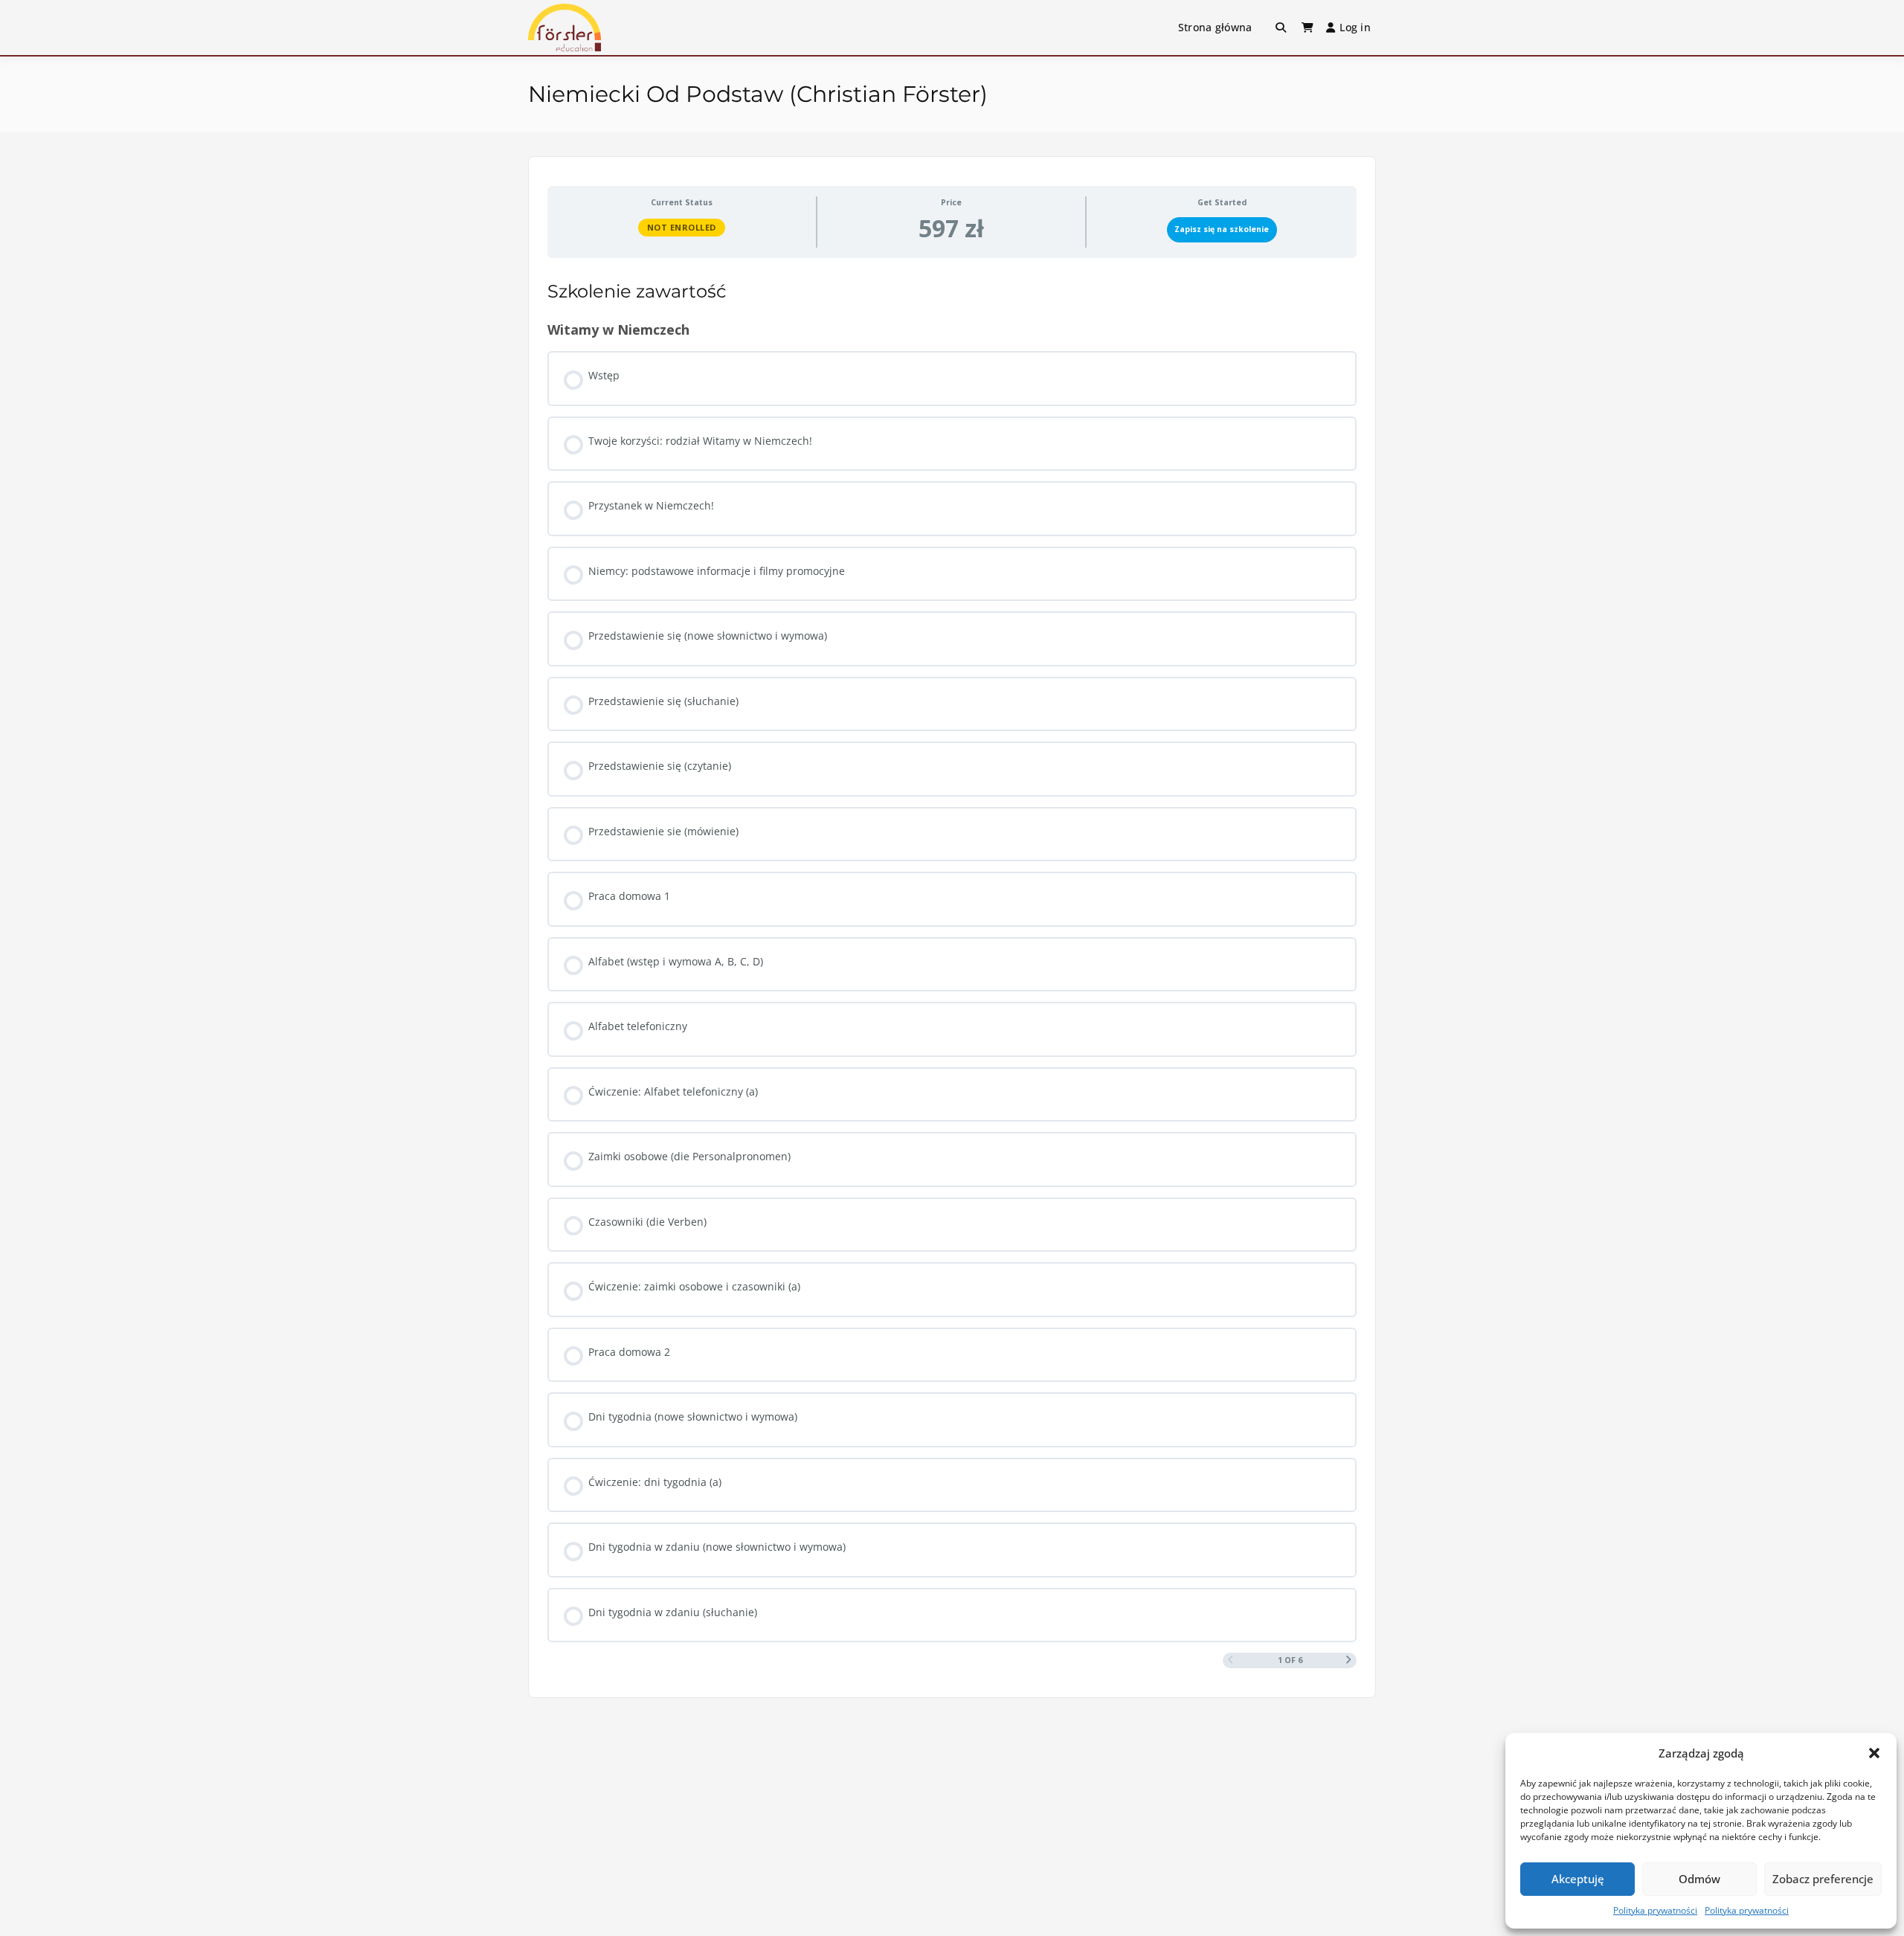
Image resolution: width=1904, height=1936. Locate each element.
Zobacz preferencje (1823, 1879)
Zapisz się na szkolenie (1222, 229)
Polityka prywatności (1655, 1910)
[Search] (1281, 28)
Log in (1355, 27)
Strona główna (1215, 27)
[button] (1874, 1753)
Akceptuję (1578, 1879)
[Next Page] (1349, 1660)
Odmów (1699, 1879)
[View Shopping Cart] (1308, 28)
